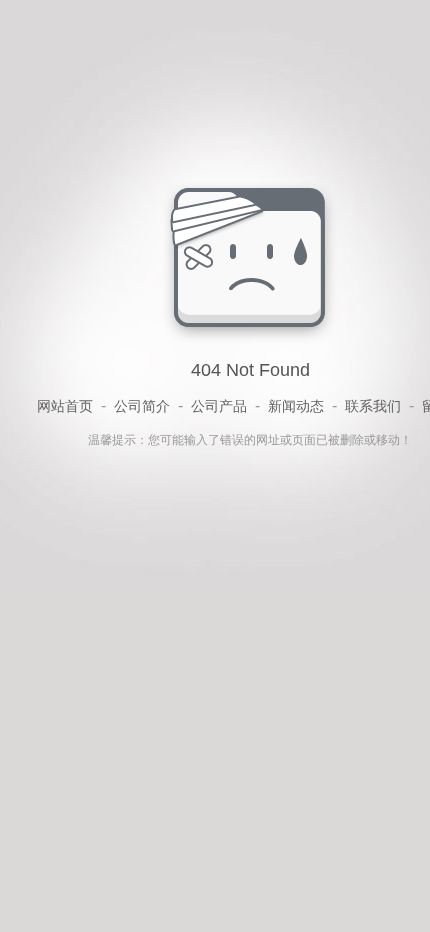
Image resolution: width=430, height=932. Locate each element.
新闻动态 (296, 406)
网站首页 (65, 406)
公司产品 (219, 406)
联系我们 (373, 406)
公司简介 (142, 406)
